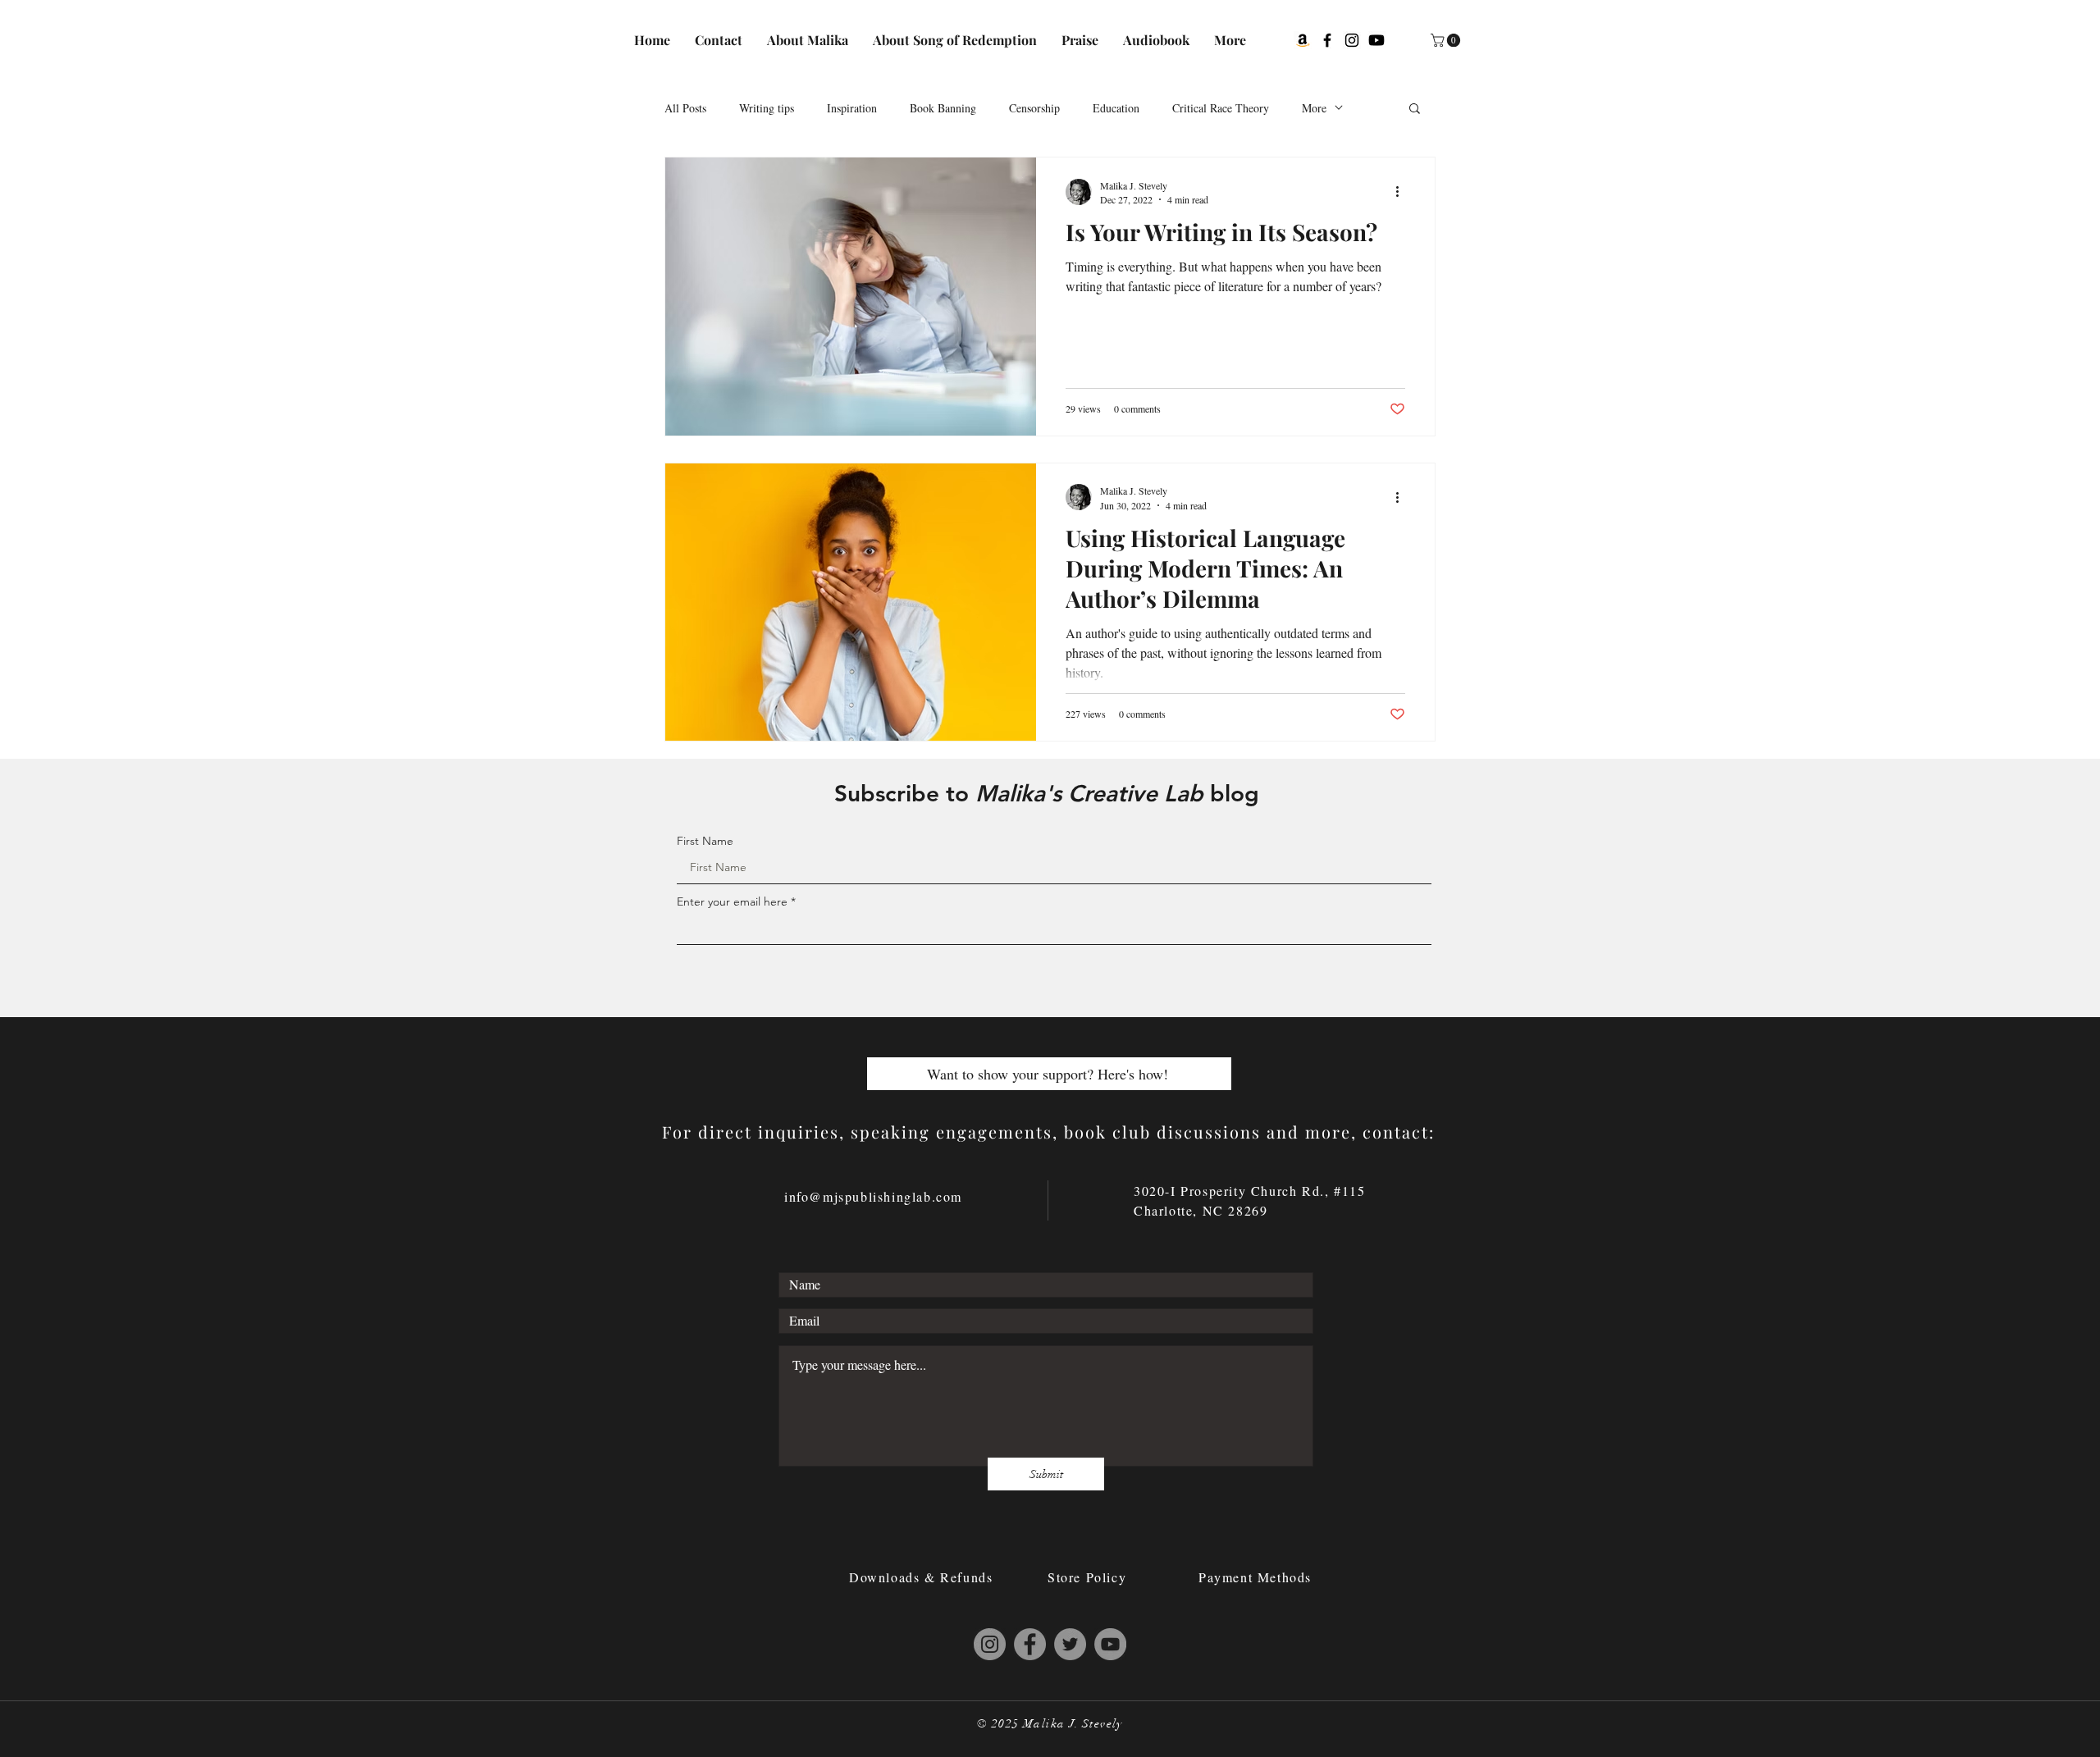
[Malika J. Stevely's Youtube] (1376, 40)
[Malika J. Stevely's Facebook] (1327, 40)
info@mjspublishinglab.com (873, 1196)
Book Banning (943, 108)
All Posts (685, 108)
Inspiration (852, 108)
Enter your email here (732, 901)
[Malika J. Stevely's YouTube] (1110, 1644)
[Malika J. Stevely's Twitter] (1070, 1644)
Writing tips (767, 108)
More (1314, 108)
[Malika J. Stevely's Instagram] (1352, 40)
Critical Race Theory (1221, 108)
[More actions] (1403, 192)
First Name (705, 841)
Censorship (1034, 108)
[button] (1447, 40)
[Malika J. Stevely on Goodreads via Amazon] (1303, 40)
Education (1116, 108)
